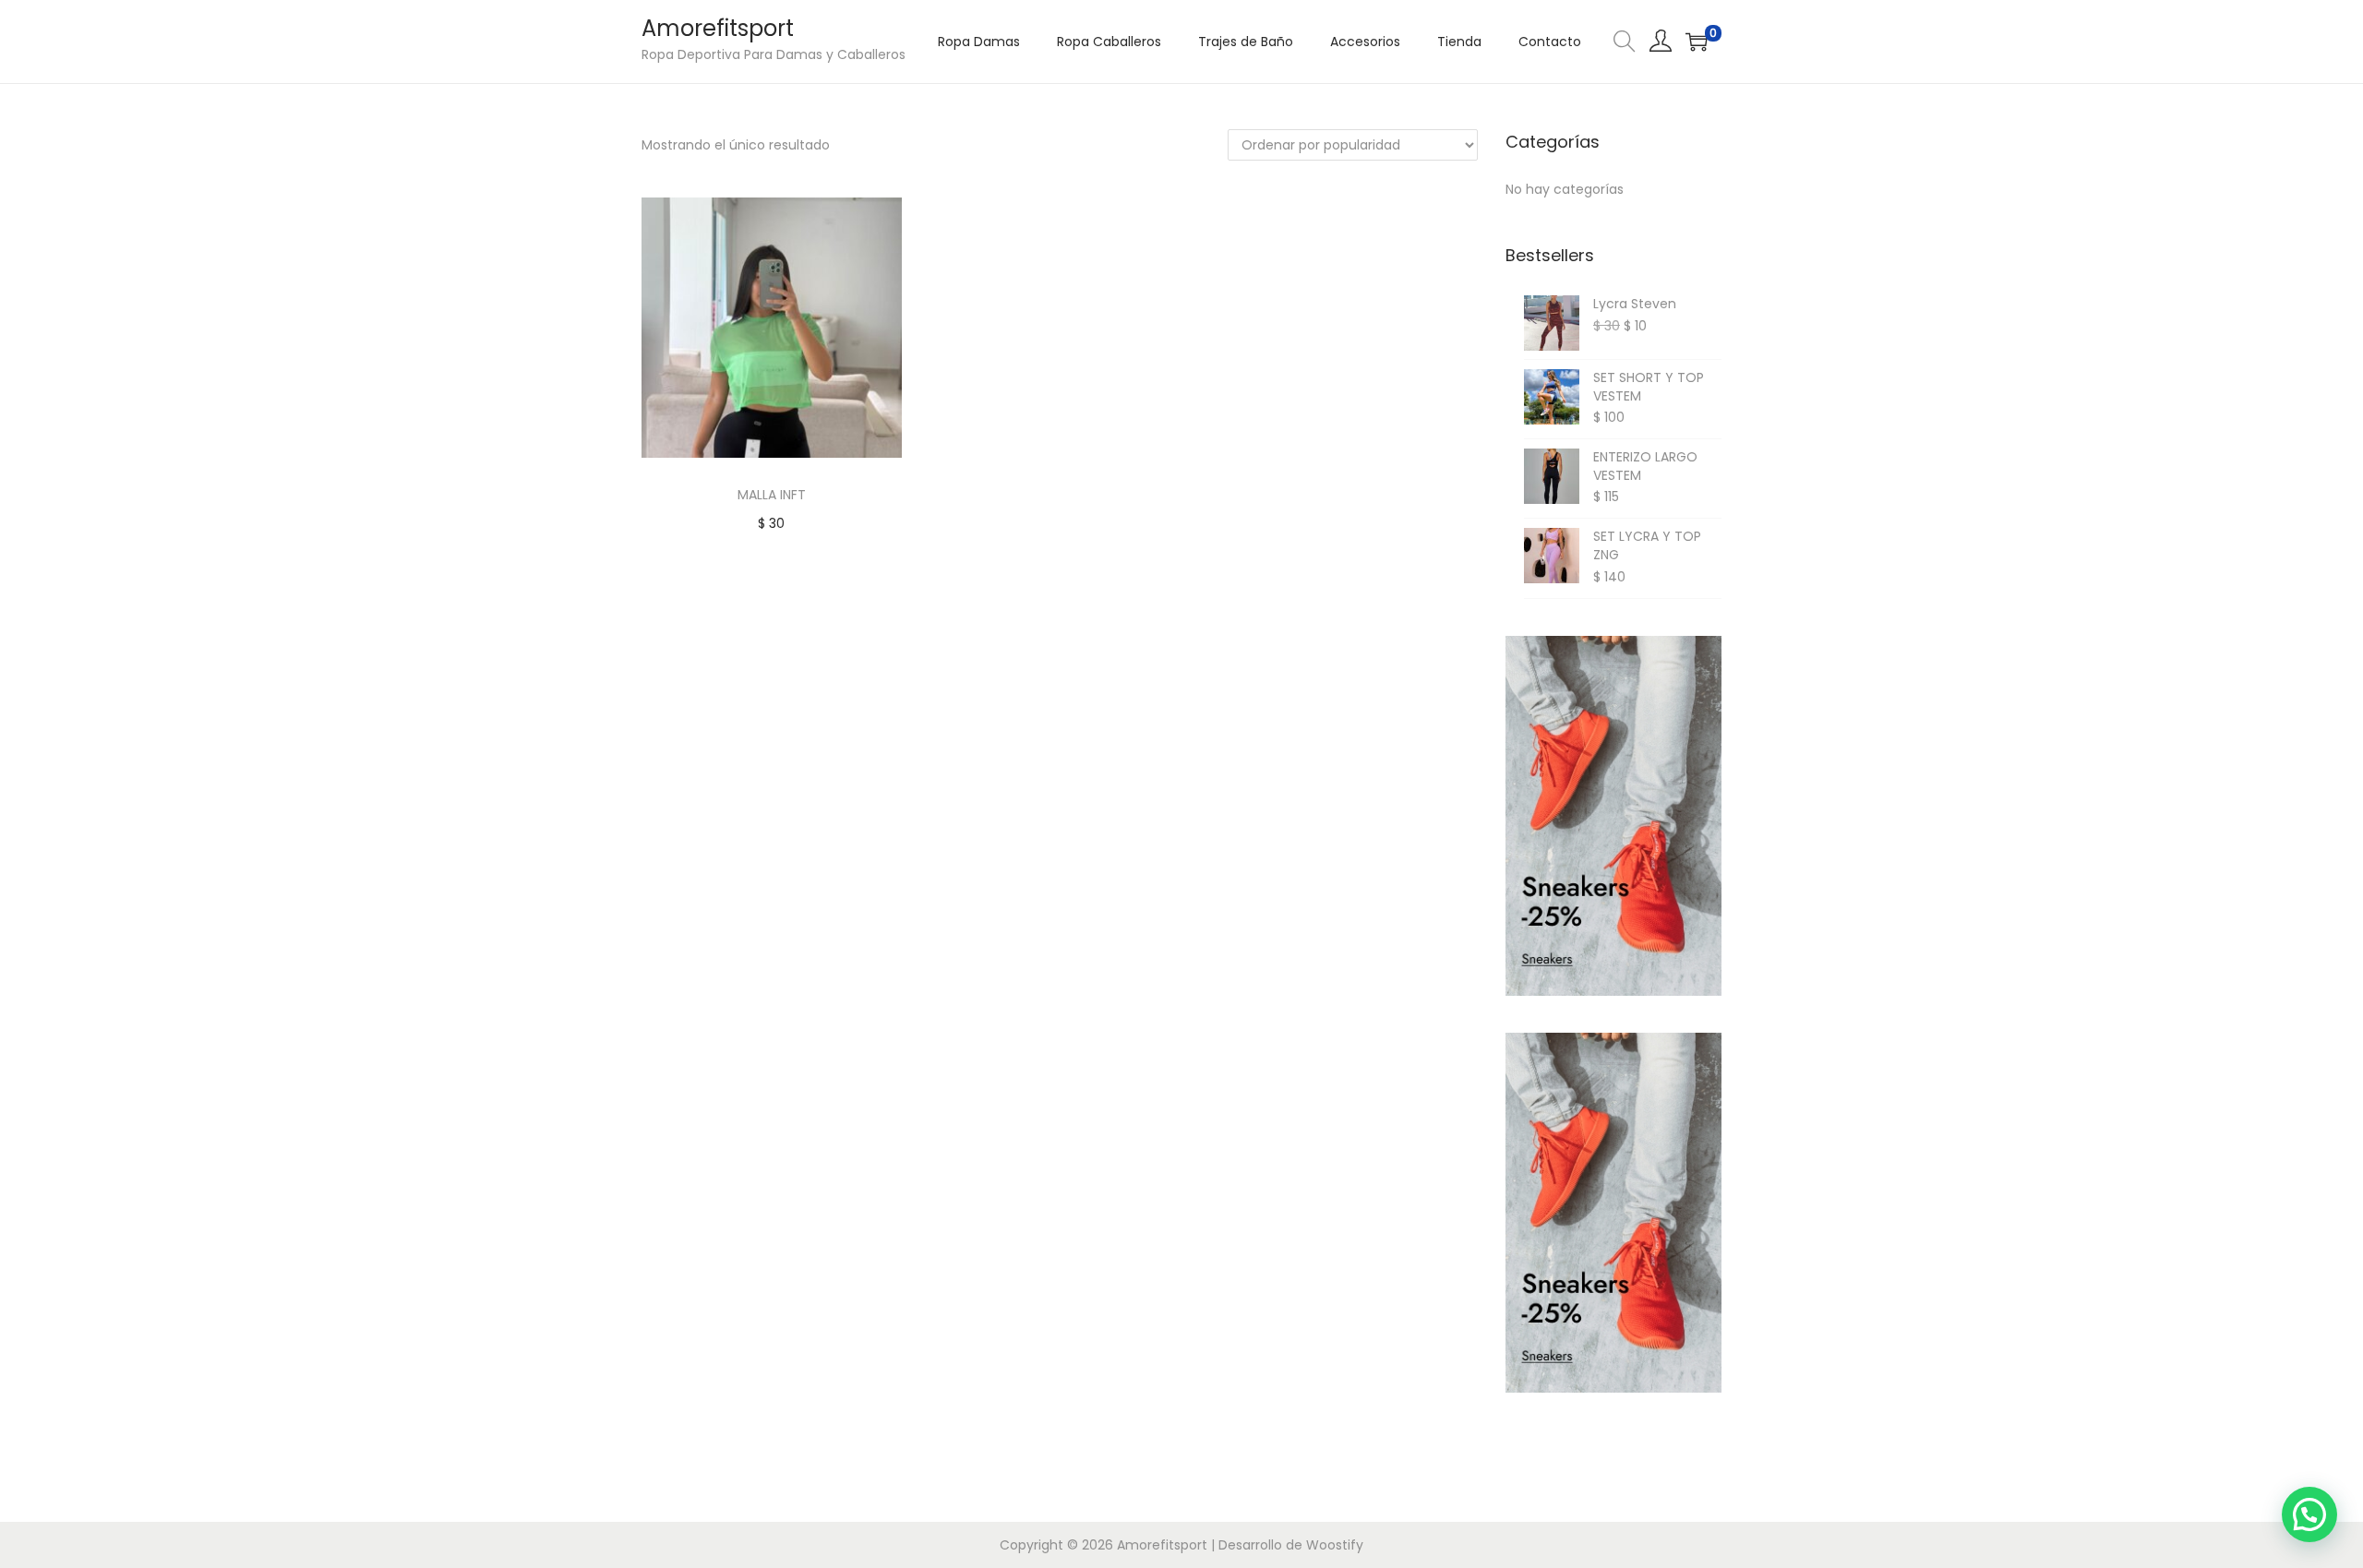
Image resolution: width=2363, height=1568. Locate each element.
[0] (1697, 42)
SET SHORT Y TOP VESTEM (1649, 387)
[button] (2309, 1514)
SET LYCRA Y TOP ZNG (1647, 546)
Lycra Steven (1635, 304)
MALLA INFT (772, 495)
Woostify (1335, 1545)
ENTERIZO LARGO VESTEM (1645, 467)
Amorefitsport (718, 28)
